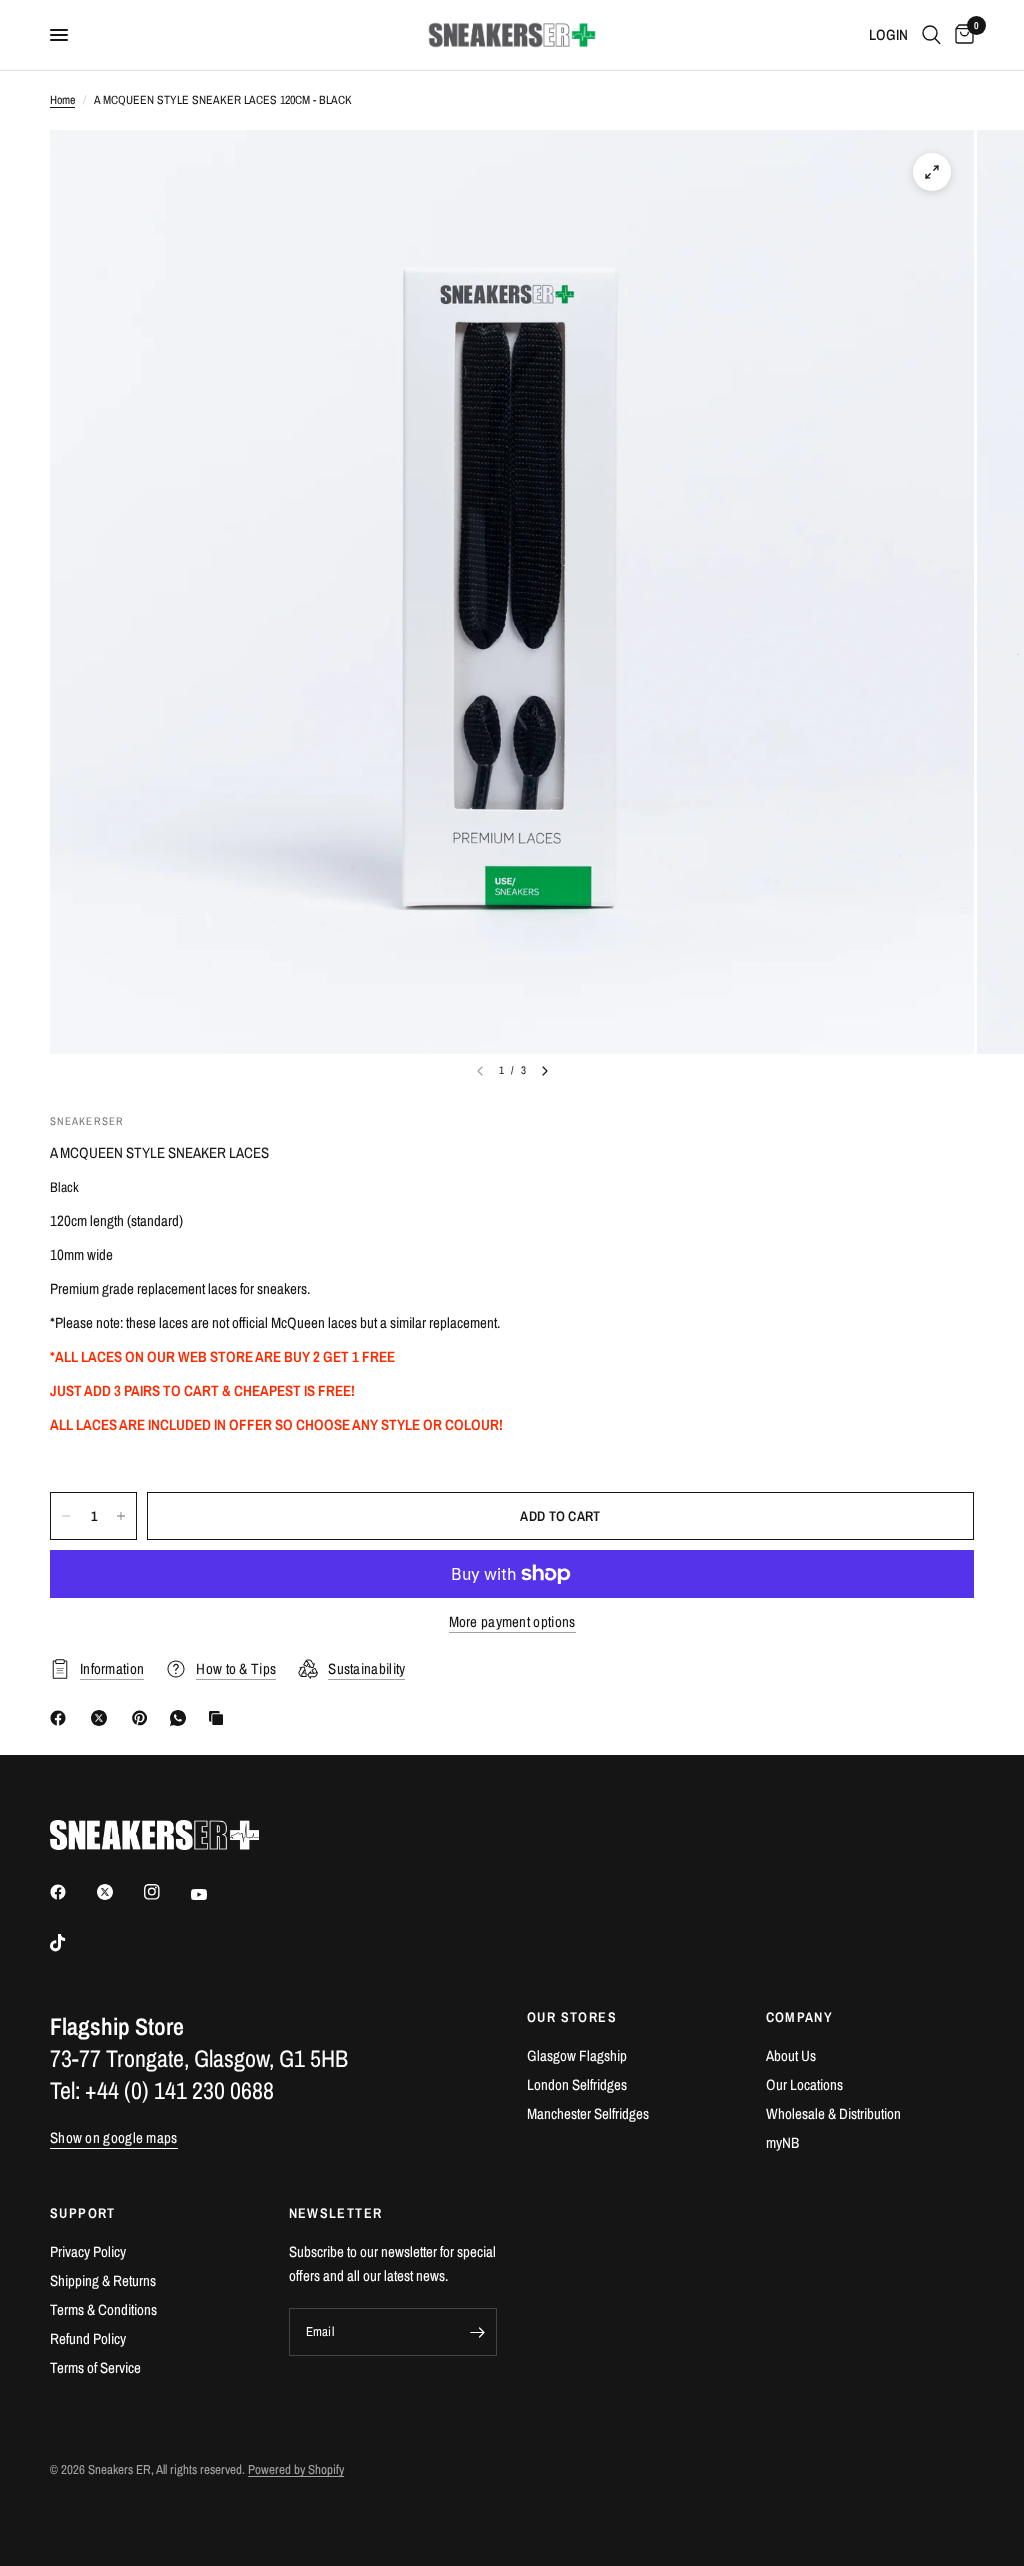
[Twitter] (119, 1892)
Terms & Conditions (103, 2309)
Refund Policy (88, 2338)
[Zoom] (932, 172)
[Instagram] (166, 1892)
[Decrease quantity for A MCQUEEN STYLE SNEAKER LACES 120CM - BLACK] (66, 1516)
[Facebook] (62, 1718)
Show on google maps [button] (114, 2137)
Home (62, 100)
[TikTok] (72, 1943)
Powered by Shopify (296, 2469)
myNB (782, 2142)
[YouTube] (213, 1894)
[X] (103, 1718)
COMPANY (800, 2017)
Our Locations (804, 2084)
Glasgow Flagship (577, 2055)
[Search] (931, 35)
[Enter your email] (477, 2332)
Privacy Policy (88, 2251)
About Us (791, 2055)
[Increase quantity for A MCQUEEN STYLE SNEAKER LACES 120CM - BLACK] (121, 1516)
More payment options (512, 1621)
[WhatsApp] (182, 1718)
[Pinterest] (144, 1718)
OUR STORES (572, 2017)
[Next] (545, 1071)
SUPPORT (83, 2213)
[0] (961, 35)
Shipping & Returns (103, 2280)
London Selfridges (577, 2084)
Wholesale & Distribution (833, 2113)
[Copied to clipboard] (220, 1718)
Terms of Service (95, 2367)
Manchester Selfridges (588, 2113)
